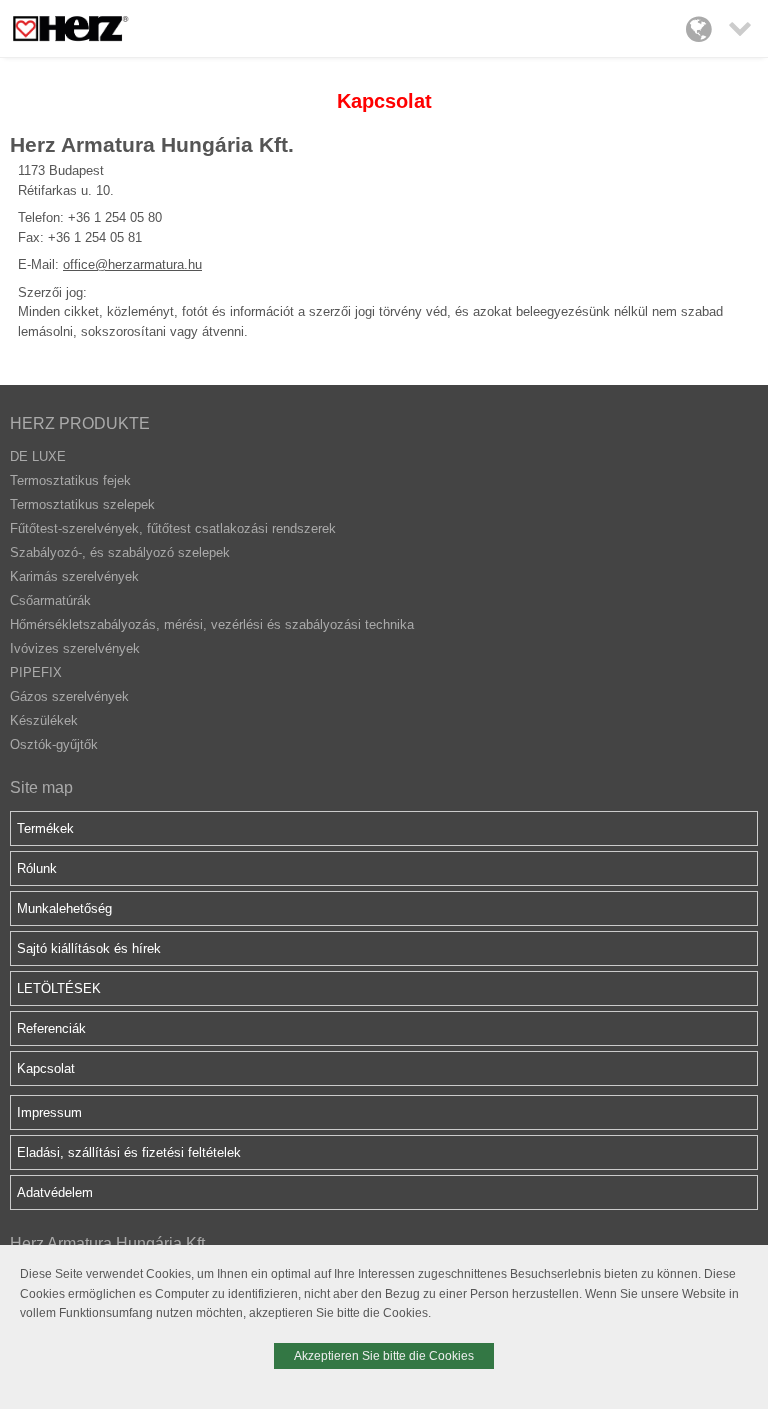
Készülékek (44, 720)
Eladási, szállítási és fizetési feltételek (129, 1152)
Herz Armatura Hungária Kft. (109, 1243)
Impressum (49, 1112)
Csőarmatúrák (50, 600)
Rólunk (37, 868)
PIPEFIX (36, 672)
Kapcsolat (46, 1068)
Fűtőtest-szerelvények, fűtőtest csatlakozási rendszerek (173, 528)
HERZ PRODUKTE (80, 423)
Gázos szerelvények (69, 696)
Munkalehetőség (64, 908)
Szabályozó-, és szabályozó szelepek (120, 552)
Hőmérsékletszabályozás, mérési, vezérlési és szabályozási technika (212, 624)
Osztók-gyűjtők (54, 744)
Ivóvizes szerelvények (75, 648)
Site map (41, 787)
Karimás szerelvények (74, 576)
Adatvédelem (55, 1192)
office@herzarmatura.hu (132, 264)
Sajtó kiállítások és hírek (89, 948)
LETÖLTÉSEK (59, 988)
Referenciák (51, 1028)
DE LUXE (38, 456)
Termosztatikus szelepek (82, 504)
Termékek (45, 828)
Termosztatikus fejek (70, 480)
